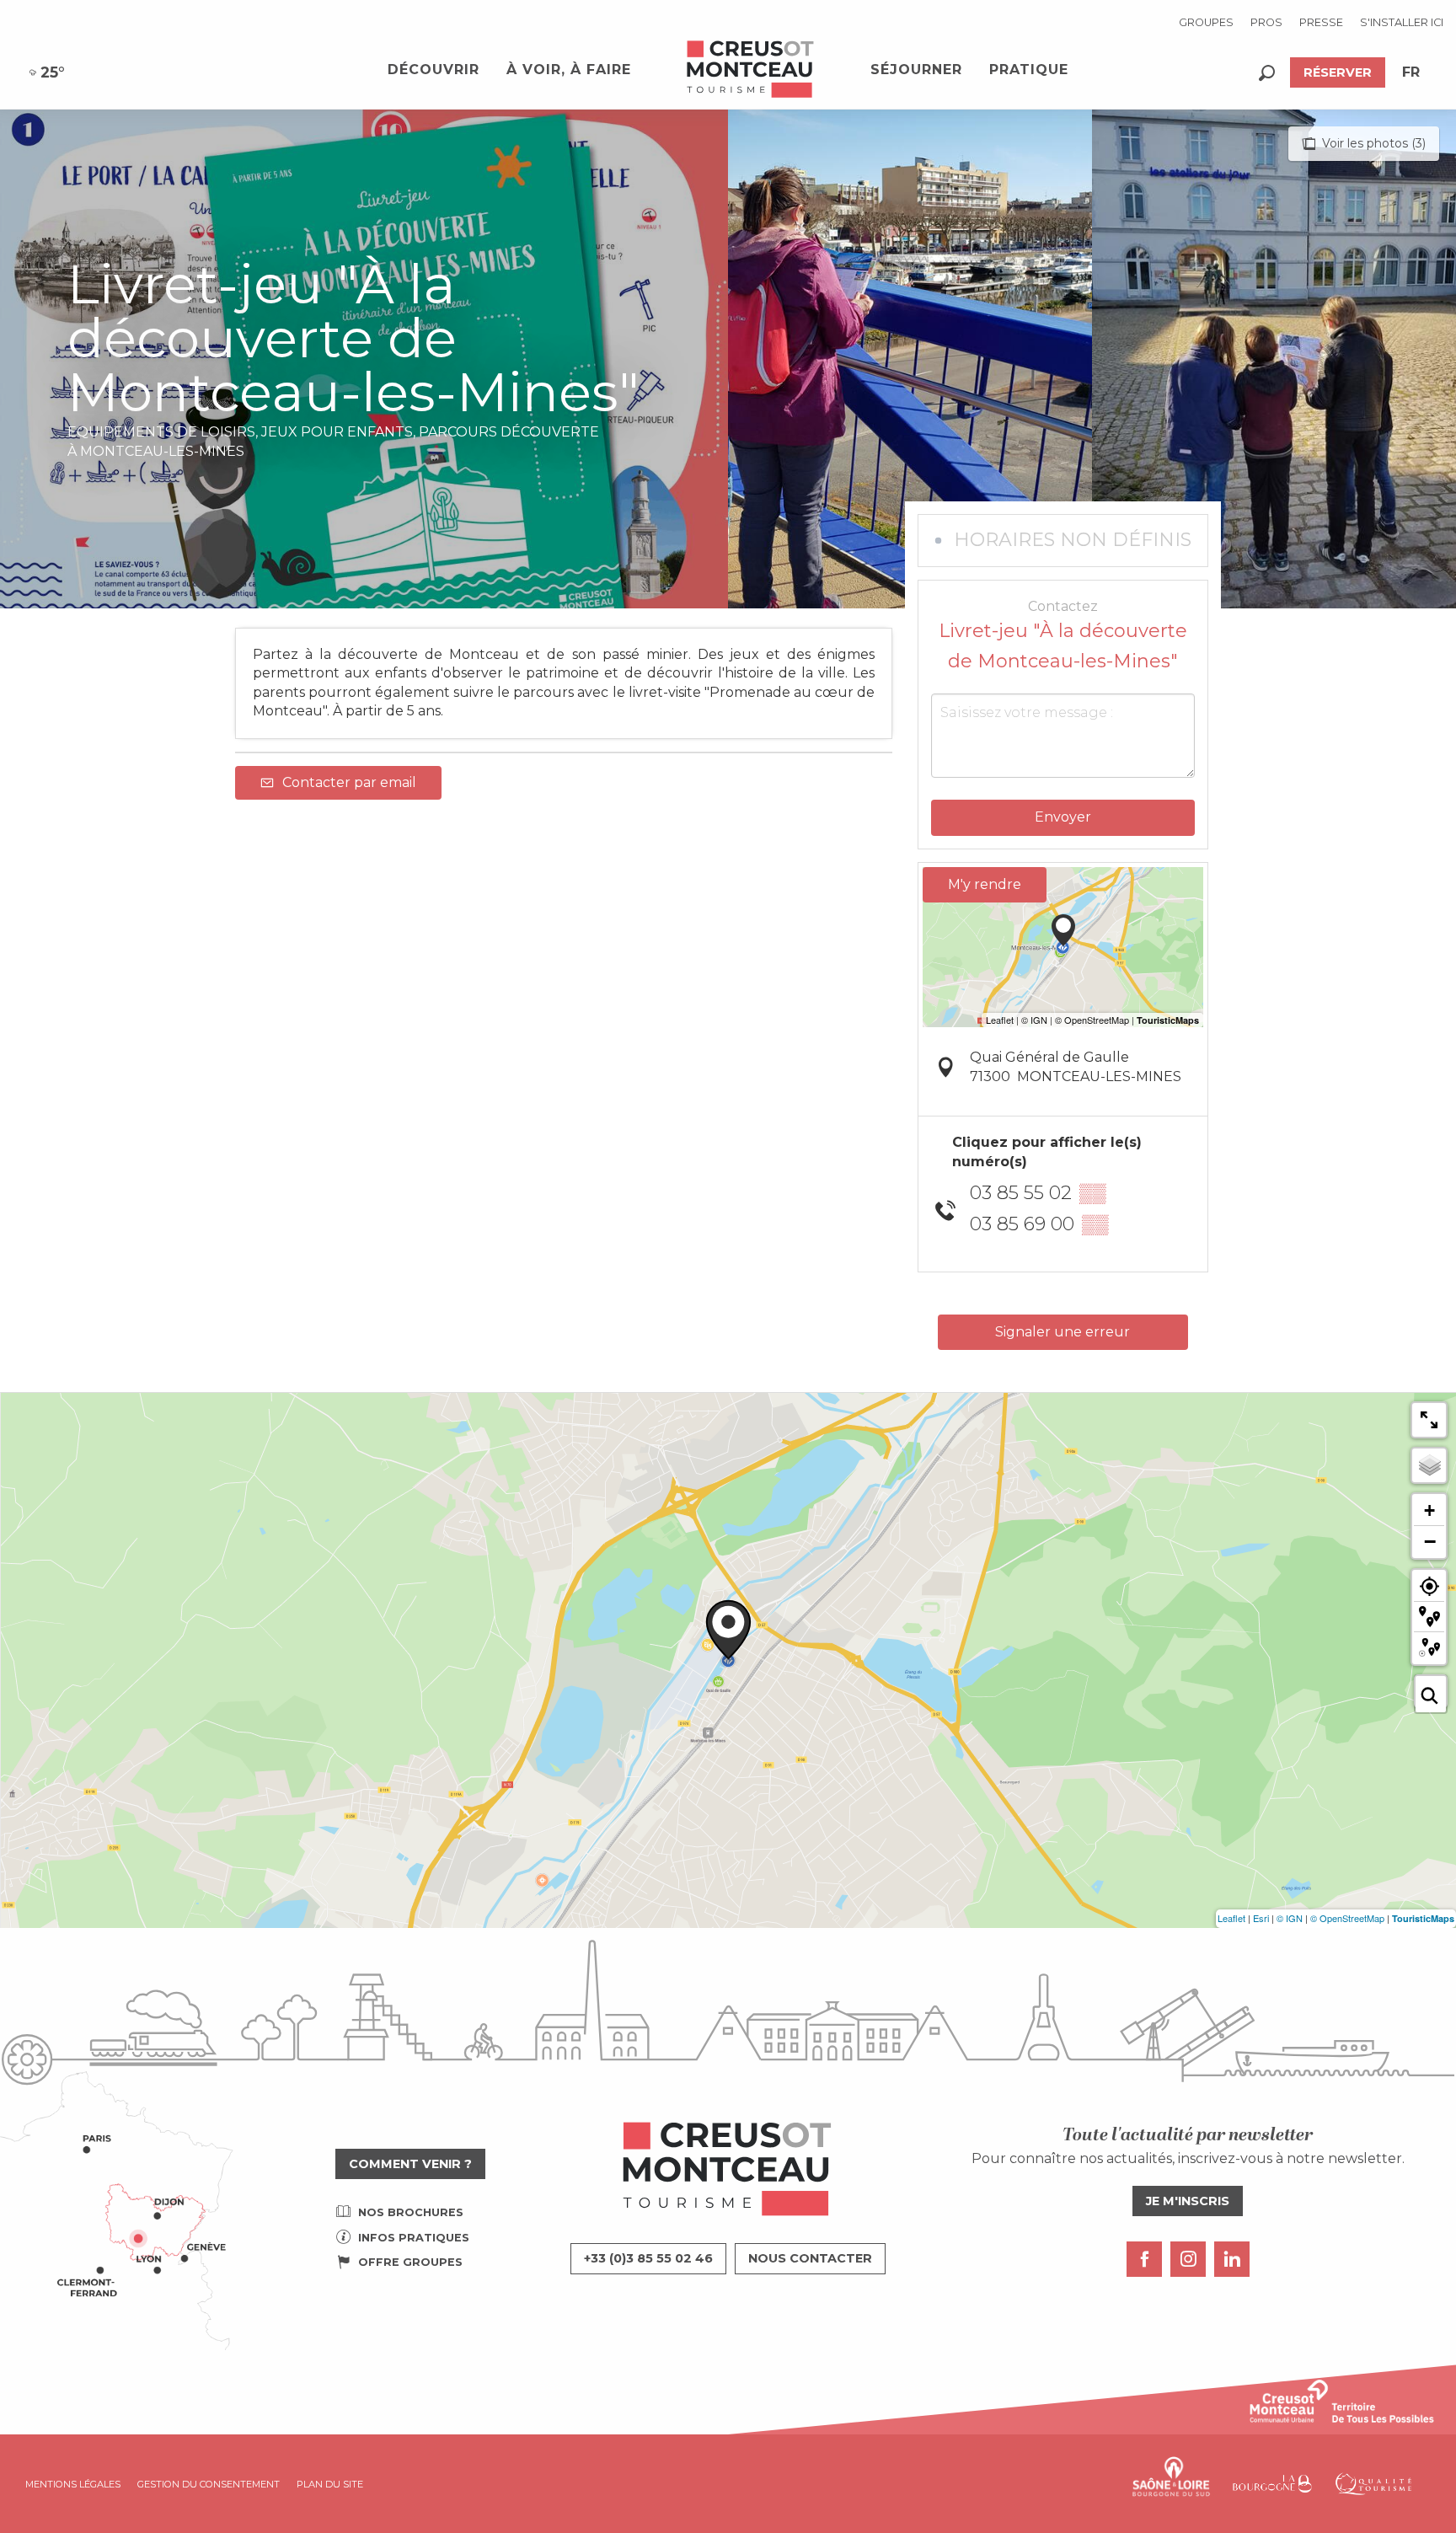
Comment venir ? (410, 2164)
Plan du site (330, 2484)
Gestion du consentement (209, 2484)
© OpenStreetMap (1347, 1918)
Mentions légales (73, 2484)
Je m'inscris (1188, 2201)
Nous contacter (810, 2258)
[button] (1267, 73)
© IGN (1290, 1918)
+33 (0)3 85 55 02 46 (648, 2258)
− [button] (1430, 1541)
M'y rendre (985, 884)
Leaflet (1231, 1918)
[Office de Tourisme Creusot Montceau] (751, 70)
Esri (1261, 1918)
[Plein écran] (1429, 1420)
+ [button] (1429, 1510)
